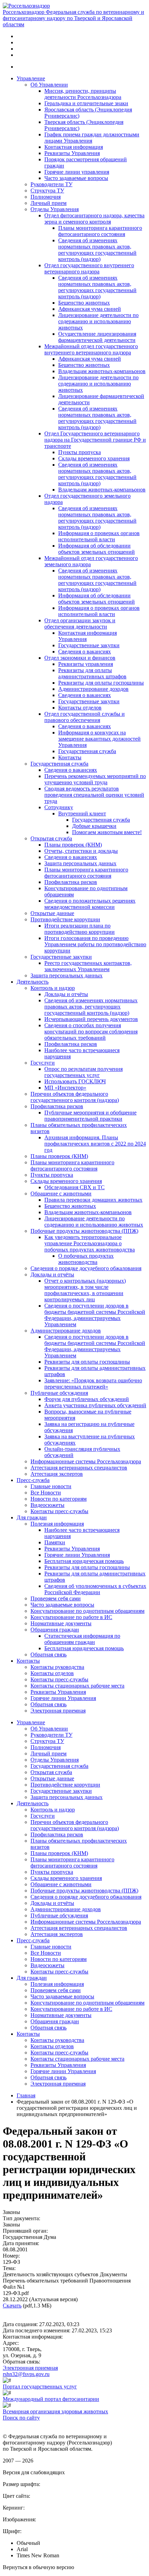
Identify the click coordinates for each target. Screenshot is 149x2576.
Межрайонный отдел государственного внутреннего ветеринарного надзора (91, 349)
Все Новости (46, 1493)
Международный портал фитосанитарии (51, 2399)
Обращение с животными (61, 1194)
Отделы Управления (55, 209)
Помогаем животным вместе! (107, 832)
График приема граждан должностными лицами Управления (92, 138)
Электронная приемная (58, 1711)
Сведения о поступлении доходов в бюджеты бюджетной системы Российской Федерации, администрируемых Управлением (95, 1315)
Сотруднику (59, 807)
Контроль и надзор (53, 988)
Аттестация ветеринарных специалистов (79, 1468)
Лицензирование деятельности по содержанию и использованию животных (98, 321)
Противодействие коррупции (65, 919)
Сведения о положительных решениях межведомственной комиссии (90, 904)
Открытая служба (51, 838)
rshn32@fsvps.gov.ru (26, 2374)
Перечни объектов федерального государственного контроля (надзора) (75, 1097)
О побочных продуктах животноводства (86, 1259)
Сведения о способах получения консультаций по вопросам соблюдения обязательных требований (91, 1032)
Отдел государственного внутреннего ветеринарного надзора (89, 268)
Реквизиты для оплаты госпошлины (101, 683)
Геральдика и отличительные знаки (86, 103)
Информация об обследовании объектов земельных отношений (97, 549)
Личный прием (49, 203)
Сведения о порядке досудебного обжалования (86, 1268)
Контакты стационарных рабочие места (77, 1686)
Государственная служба (87, 751)
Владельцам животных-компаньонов (102, 371)
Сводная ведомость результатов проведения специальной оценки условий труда (94, 795)
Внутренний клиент (82, 814)
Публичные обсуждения (59, 1393)
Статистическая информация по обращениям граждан (82, 1639)
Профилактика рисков (71, 882)
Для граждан (32, 1517)
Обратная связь (49, 1655)
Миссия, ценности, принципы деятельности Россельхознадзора (83, 94)
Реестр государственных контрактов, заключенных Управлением (88, 966)
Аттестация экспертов (57, 1474)
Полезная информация (57, 1524)
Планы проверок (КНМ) (73, 845)
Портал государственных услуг (40, 2387)
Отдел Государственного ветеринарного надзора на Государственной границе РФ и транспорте (95, 440)
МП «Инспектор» (65, 1088)
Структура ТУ (47, 191)
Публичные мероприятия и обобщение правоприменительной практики (90, 1116)
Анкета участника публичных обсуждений (95, 1405)
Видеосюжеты (47, 1505)
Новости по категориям (59, 1499)
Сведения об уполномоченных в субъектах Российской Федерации (95, 1589)
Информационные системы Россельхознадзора (86, 1461)
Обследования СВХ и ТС (74, 1187)
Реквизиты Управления (72, 153)
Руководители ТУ (51, 184)
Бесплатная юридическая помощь (84, 1561)
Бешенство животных (84, 303)
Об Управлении (49, 85)
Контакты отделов (80, 708)
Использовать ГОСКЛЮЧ (75, 1081)
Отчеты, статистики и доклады (81, 851)
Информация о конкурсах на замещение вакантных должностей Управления (99, 739)
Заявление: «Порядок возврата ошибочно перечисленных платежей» (93, 1384)
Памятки (55, 1542)
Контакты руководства (57, 1667)
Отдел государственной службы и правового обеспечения (85, 717)
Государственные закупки (89, 645)
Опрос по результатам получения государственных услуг (84, 1072)
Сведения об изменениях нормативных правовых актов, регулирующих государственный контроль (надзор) (97, 250)
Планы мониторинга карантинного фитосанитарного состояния (100, 231)
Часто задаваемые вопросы (76, 178)
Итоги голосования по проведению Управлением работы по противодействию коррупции (95, 944)
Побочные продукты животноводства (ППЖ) (84, 1231)
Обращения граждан (55, 1630)
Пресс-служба (33, 1480)
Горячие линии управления (77, 172)
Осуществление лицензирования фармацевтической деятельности (97, 337)
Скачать (12, 2306)
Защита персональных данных (80, 863)
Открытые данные (52, 913)
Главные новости (51, 1486)
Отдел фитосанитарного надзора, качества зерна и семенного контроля (94, 219)
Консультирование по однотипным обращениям (87, 1611)
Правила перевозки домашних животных (93, 1200)
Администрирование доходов (93, 689)
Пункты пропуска (80, 452)
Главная (26, 2095)
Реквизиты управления (86, 664)
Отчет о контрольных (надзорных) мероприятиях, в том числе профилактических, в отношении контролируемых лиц (85, 1290)
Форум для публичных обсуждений (87, 1399)
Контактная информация (74, 147)
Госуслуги (43, 1063)
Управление (31, 78)
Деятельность (33, 982)
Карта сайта (17, 2424)
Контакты (70, 757)
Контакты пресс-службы (59, 1511)
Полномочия (46, 197)
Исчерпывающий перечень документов (91, 1019)
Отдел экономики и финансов (80, 658)
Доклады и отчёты (66, 994)
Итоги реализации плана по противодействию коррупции (80, 929)
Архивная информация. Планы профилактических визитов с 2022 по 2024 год (95, 1144)
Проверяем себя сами (56, 1598)
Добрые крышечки (94, 826)
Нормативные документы (61, 1623)
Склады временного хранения (94, 458)
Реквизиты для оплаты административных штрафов (92, 673)
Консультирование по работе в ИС (71, 1617)
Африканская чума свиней (90, 309)
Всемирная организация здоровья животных (55, 2411)
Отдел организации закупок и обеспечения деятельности (80, 623)
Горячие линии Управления (77, 1555)
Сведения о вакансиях (85, 652)
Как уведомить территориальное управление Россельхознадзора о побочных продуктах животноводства (90, 1243)
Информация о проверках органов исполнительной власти (99, 536)
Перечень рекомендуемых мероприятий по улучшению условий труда (95, 779)
